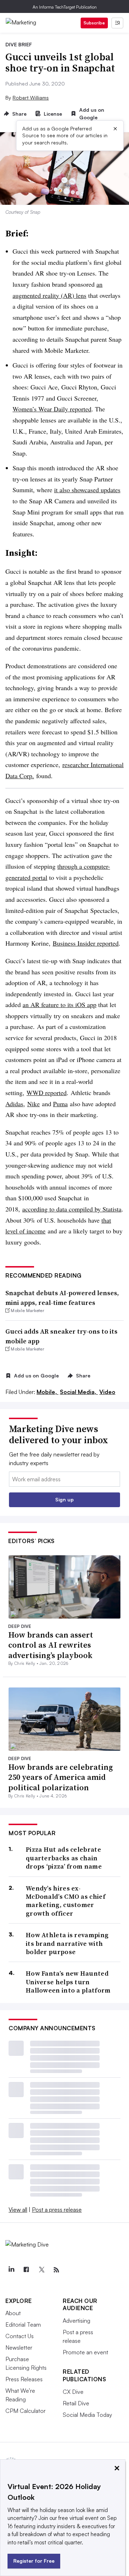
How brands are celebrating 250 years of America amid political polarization (61, 1777)
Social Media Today (87, 2415)
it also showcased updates (87, 490)
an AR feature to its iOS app (59, 1005)
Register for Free (34, 2561)
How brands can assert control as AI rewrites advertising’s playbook (51, 1645)
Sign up (64, 1499)
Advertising (77, 2321)
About (13, 2313)
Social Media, (79, 1392)
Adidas (14, 1104)
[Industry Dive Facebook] (26, 2270)
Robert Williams (31, 98)
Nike (34, 1104)
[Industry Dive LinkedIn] (11, 2270)
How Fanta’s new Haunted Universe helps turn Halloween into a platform (68, 1982)
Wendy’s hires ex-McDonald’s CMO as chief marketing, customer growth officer (66, 1901)
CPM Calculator (25, 2411)
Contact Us (20, 2336)
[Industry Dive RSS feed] (56, 2270)
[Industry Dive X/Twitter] (41, 2270)
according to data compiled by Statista (72, 1209)
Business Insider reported (86, 943)
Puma (60, 1104)
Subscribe (94, 23)
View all (18, 2210)
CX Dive (73, 2392)
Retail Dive (76, 2403)
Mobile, (47, 1392)
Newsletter (19, 2348)
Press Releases (24, 2379)
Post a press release (57, 2210)
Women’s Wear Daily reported (52, 409)
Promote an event (85, 2352)
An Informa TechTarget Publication (65, 7)
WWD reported (47, 1093)
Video (107, 1392)
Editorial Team (23, 2325)
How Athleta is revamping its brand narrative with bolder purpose (67, 1943)
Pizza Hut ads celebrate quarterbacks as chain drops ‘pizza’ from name (64, 1858)
